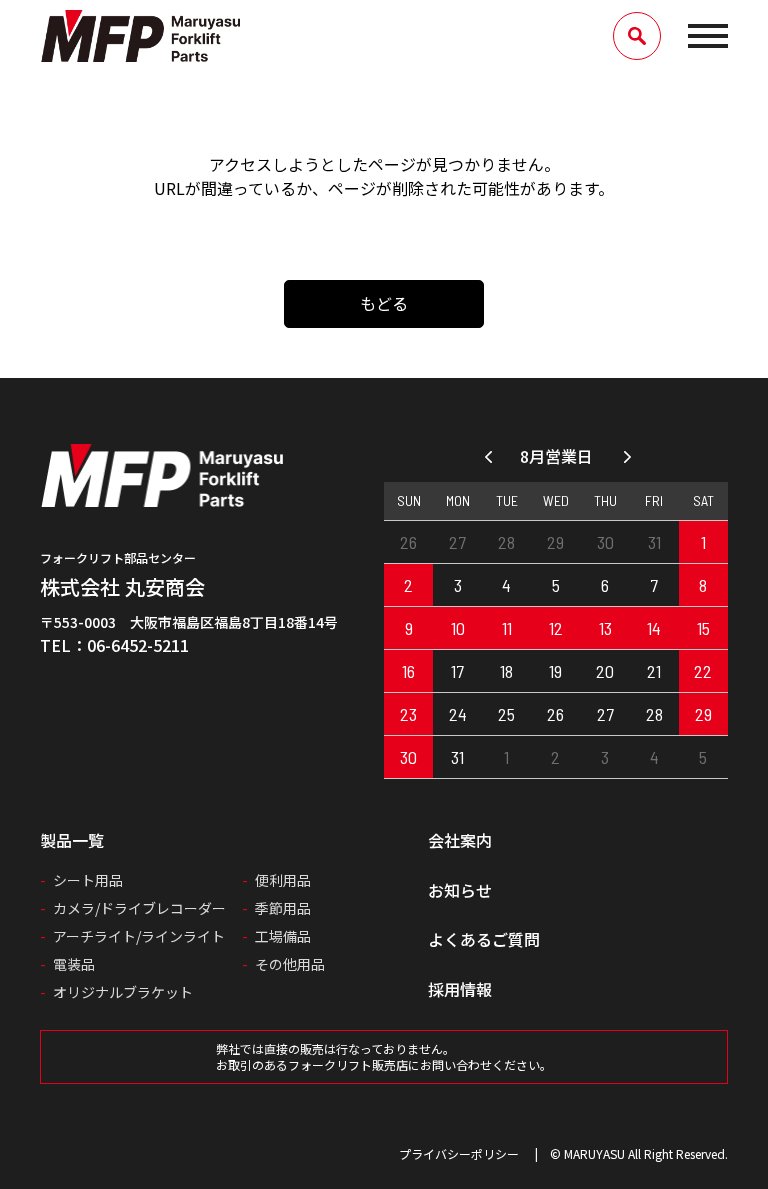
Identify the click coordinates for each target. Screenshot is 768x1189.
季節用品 (283, 908)
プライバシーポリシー (459, 1153)
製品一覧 (72, 840)
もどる (384, 303)
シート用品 (88, 880)
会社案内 (460, 840)
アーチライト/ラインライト (139, 936)
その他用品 (290, 964)
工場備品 (283, 936)
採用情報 (460, 989)
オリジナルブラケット (123, 992)
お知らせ (460, 890)
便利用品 (283, 880)
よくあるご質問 (484, 939)
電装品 (74, 964)
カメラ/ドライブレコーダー (139, 908)
